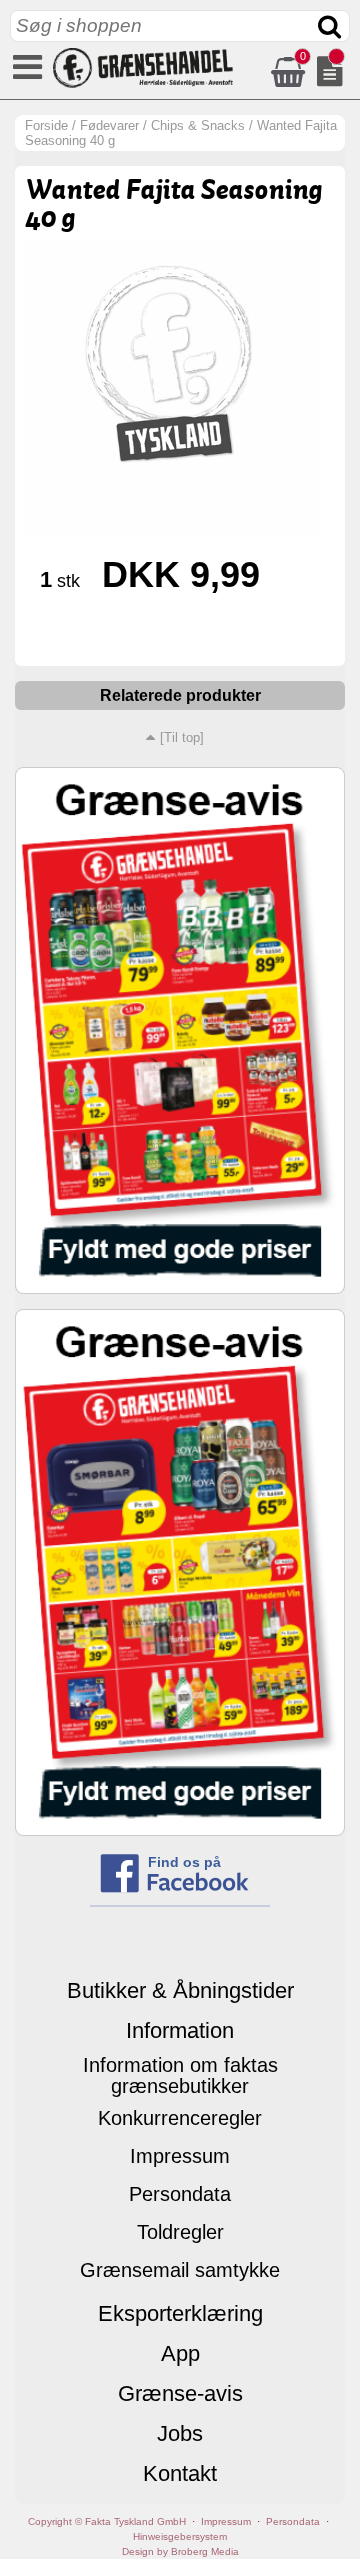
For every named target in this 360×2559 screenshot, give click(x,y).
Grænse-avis (180, 2393)
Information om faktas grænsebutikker (180, 2075)
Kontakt (180, 2473)
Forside (46, 125)
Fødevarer (109, 125)
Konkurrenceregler (180, 2118)
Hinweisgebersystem (180, 2536)
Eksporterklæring (180, 2313)
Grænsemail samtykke (180, 2270)
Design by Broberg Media (180, 2551)
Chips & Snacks (198, 125)
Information (180, 2030)
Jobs (180, 2433)
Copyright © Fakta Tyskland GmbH (107, 2521)
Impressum (180, 2156)
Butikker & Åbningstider (180, 1990)
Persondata (180, 2194)
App (180, 2353)
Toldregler (180, 2232)
